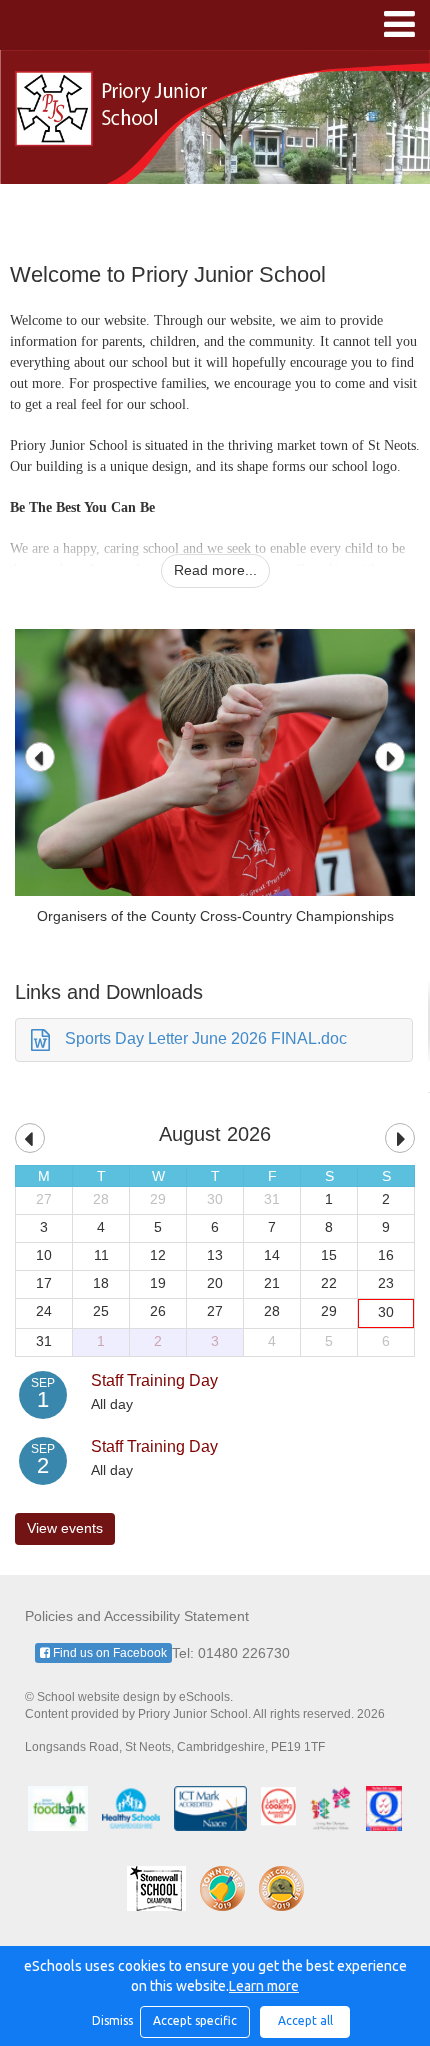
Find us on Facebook (108, 1653)
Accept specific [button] (195, 2020)
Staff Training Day (154, 1380)
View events (65, 1528)
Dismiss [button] (111, 2020)
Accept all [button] (305, 2020)
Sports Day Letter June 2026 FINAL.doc (206, 1038)
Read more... (215, 570)
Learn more (264, 1986)
